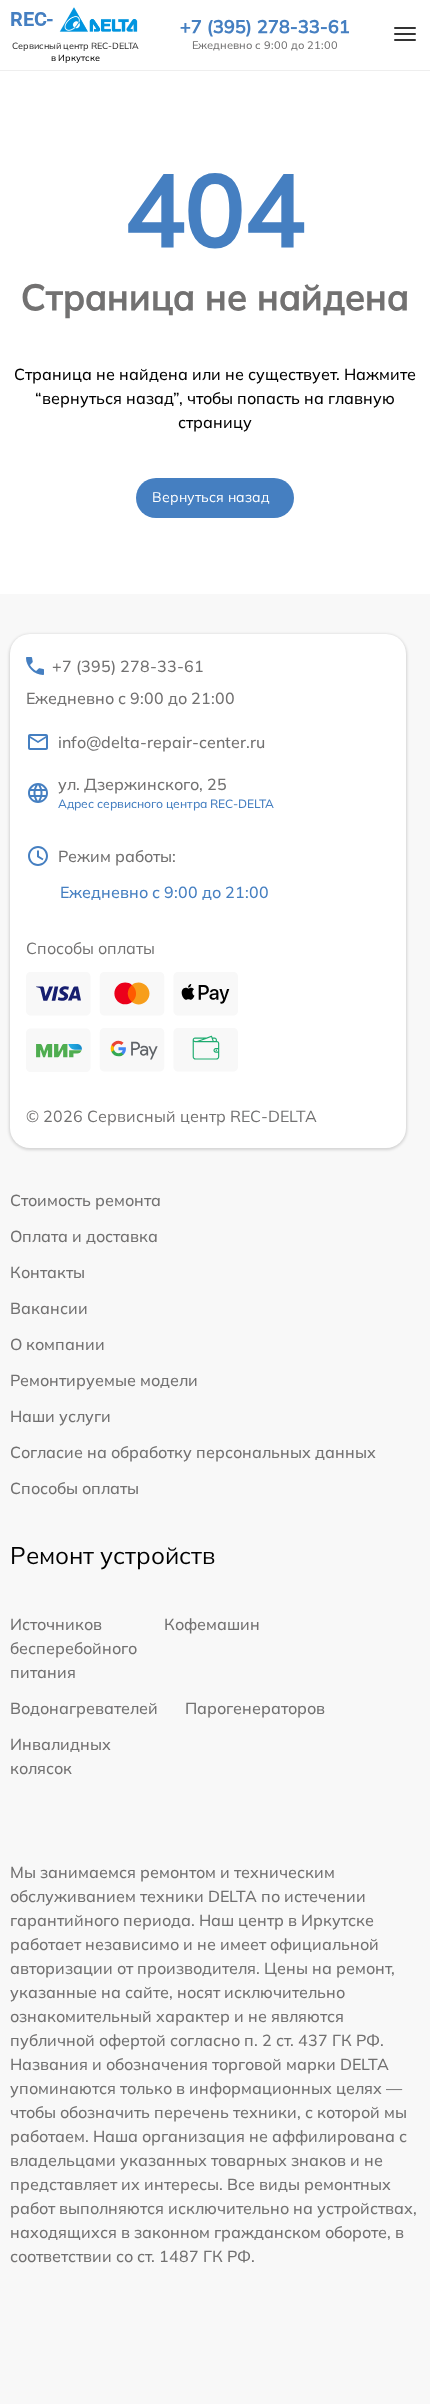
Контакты (47, 1272)
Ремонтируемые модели (104, 1380)
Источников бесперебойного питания (73, 1648)
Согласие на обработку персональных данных (193, 1452)
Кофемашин (212, 1624)
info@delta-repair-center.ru (161, 742)
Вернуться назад (211, 497)
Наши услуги (60, 1416)
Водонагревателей (84, 1708)
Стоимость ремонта (85, 1200)
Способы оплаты (74, 1488)
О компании (57, 1344)
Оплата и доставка (84, 1236)
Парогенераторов (255, 1708)
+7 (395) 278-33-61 (265, 27)
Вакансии (49, 1308)
